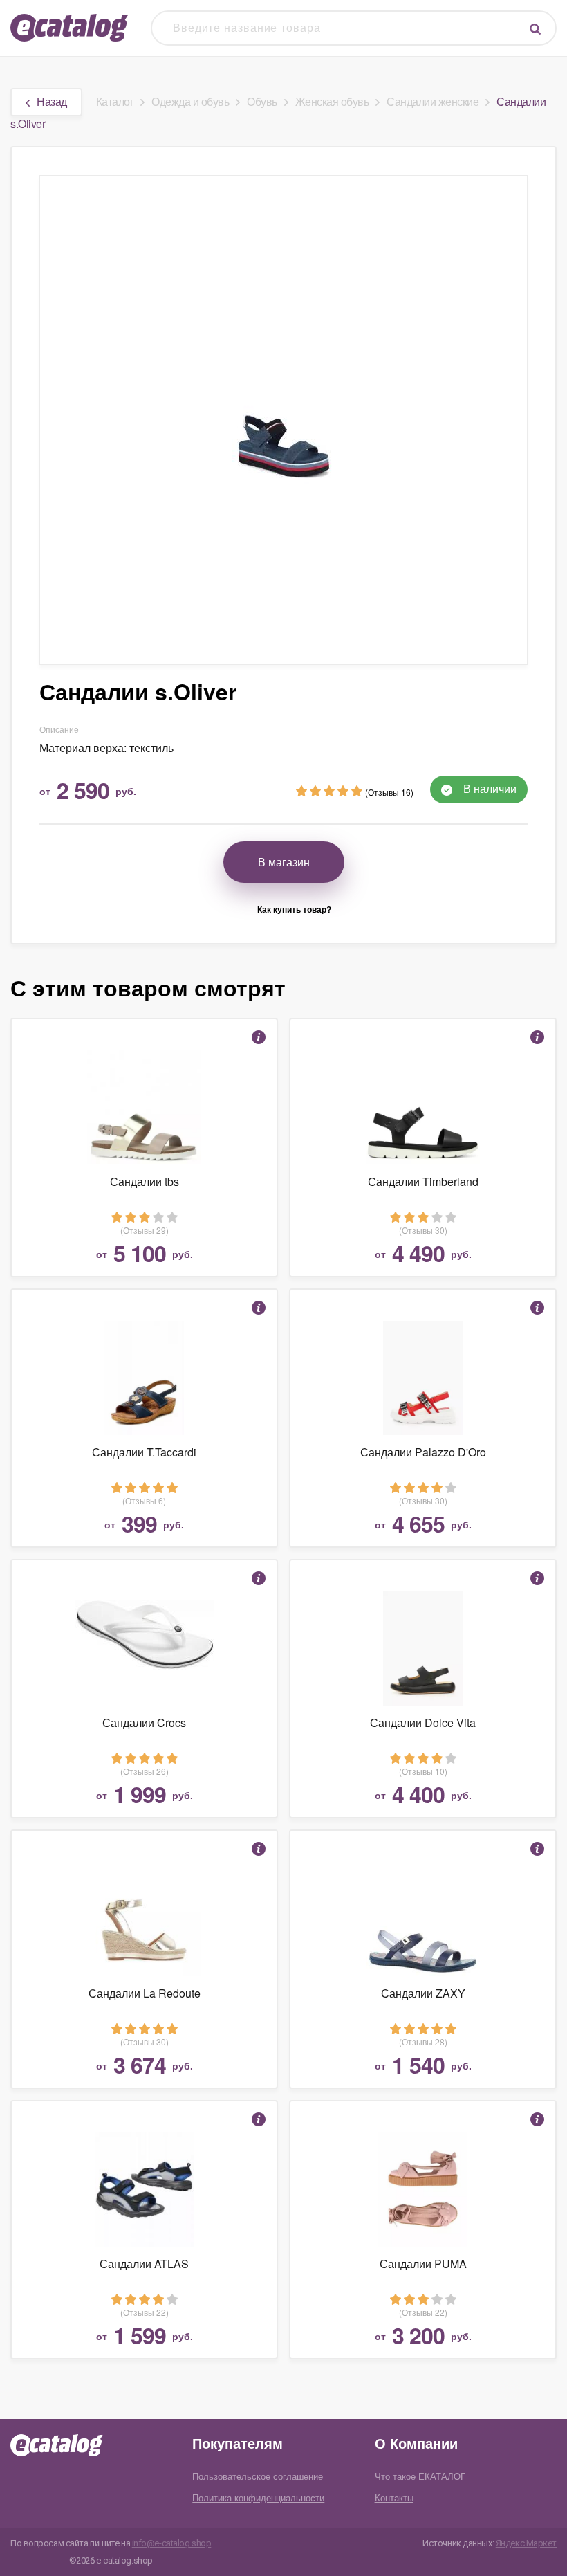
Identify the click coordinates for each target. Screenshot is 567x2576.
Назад (52, 101)
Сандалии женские (433, 101)
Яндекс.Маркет (526, 2543)
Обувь (262, 101)
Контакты (394, 2497)
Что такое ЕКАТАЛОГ (420, 2476)
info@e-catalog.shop (172, 2543)
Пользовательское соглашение (258, 2476)
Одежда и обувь (190, 101)
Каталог (115, 101)
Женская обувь (332, 101)
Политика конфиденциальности (258, 2497)
